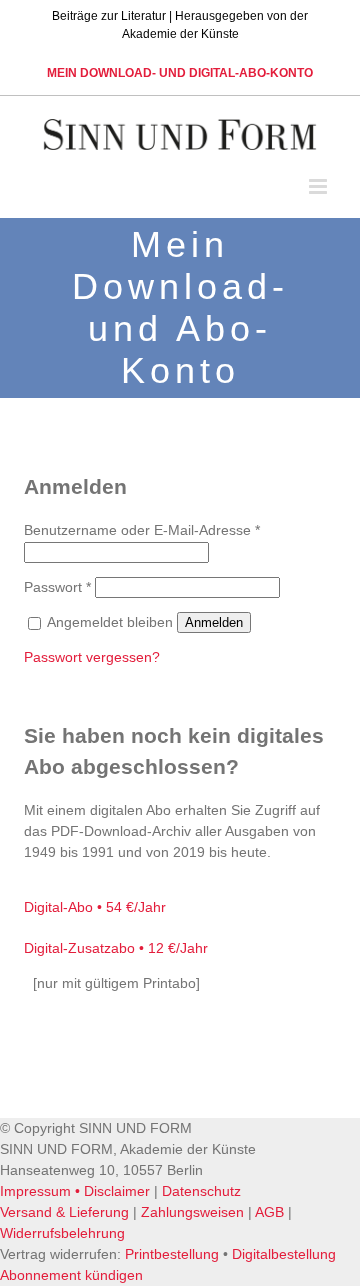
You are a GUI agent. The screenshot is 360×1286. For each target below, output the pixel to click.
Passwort (57, 587)
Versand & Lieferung (64, 1212)
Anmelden (214, 622)
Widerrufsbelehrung (62, 1233)
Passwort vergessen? (92, 657)
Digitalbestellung (284, 1254)
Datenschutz (201, 1191)
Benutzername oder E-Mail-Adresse (142, 530)
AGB (269, 1212)
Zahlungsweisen (192, 1212)
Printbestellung (172, 1254)
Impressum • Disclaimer (75, 1191)
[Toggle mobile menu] (319, 186)
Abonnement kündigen (71, 1275)
